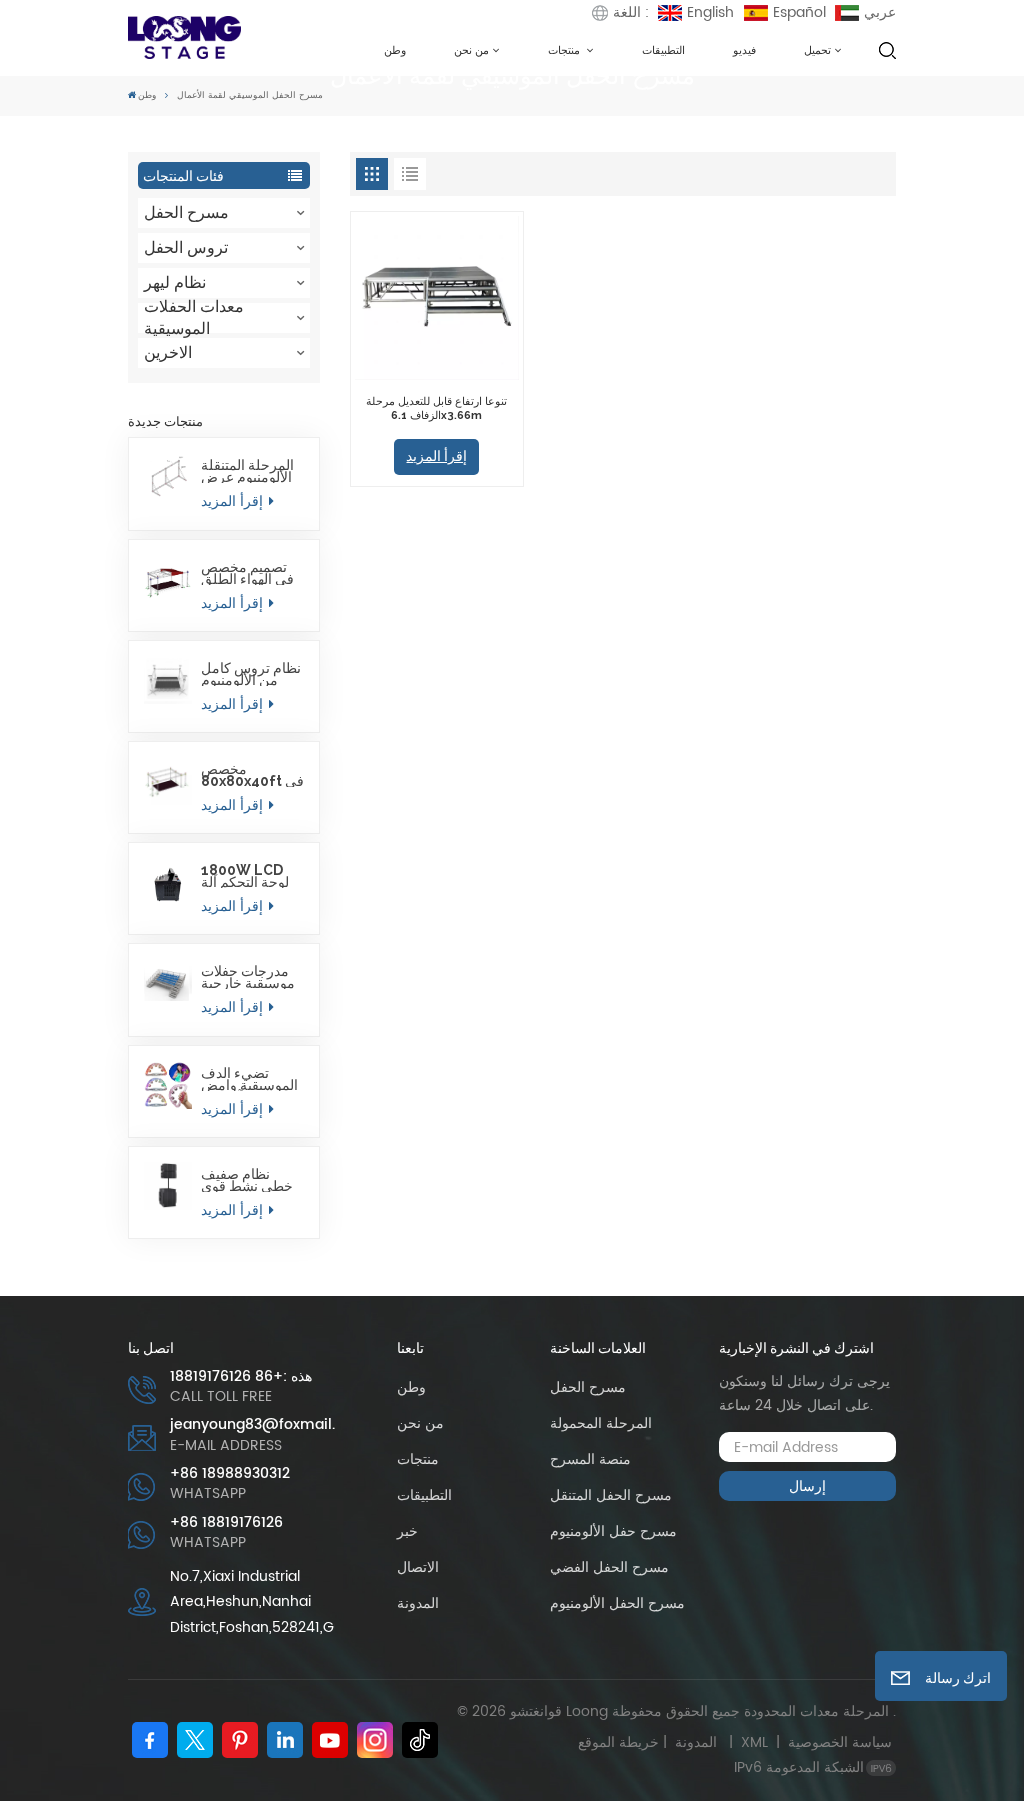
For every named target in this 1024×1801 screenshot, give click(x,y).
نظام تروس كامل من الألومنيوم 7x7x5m (251, 674)
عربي (880, 12)
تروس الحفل (186, 247)
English (710, 12)
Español (799, 12)
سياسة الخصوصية (840, 1742)
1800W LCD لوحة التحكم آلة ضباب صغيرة (245, 876)
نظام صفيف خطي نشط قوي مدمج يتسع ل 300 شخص (252, 1180)
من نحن (471, 50)
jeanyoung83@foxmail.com (252, 1425)
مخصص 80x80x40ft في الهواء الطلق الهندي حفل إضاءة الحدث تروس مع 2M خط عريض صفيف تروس (252, 775)
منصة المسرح (590, 1459)
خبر (407, 1531)
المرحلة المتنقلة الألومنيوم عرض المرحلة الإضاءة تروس (247, 471)
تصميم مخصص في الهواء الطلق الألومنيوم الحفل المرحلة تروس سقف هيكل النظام (247, 573)
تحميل (817, 50)
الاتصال (418, 1567)
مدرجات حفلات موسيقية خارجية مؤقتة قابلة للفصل (248, 977)
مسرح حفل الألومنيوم (613, 1531)
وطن (395, 50)
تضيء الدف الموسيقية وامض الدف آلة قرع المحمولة (249, 1079)
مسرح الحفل (186, 212)
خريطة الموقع (651, 1742)
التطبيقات (663, 50)
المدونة (418, 1603)
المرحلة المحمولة (601, 1423)
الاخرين (168, 352)
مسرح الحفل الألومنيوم (617, 1603)
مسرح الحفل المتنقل (611, 1495)
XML (754, 1742)
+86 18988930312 (230, 1474)
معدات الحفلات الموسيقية (194, 318)
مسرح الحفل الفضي (609, 1567)
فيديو (744, 50)
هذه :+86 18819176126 (241, 1377)
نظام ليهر (175, 282)
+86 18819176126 (226, 1523)
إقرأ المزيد (234, 501)
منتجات (565, 50)
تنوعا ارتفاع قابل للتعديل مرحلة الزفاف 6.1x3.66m (436, 408)
